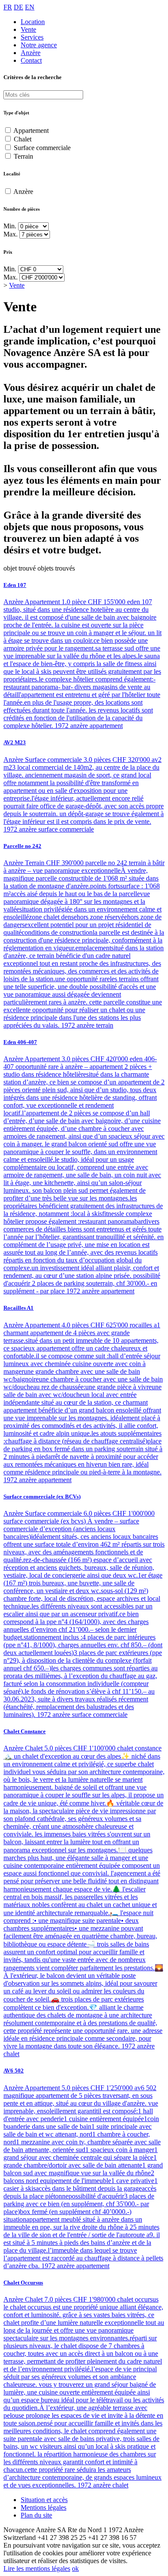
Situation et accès (44, 2500)
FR (8, 7)
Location (33, 22)
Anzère (31, 53)
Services (32, 37)
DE (19, 7)
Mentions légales (44, 2507)
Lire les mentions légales (37, 2568)
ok (75, 2568)
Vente (28, 29)
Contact (31, 60)
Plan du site (36, 2515)
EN (30, 7)
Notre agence (39, 45)
